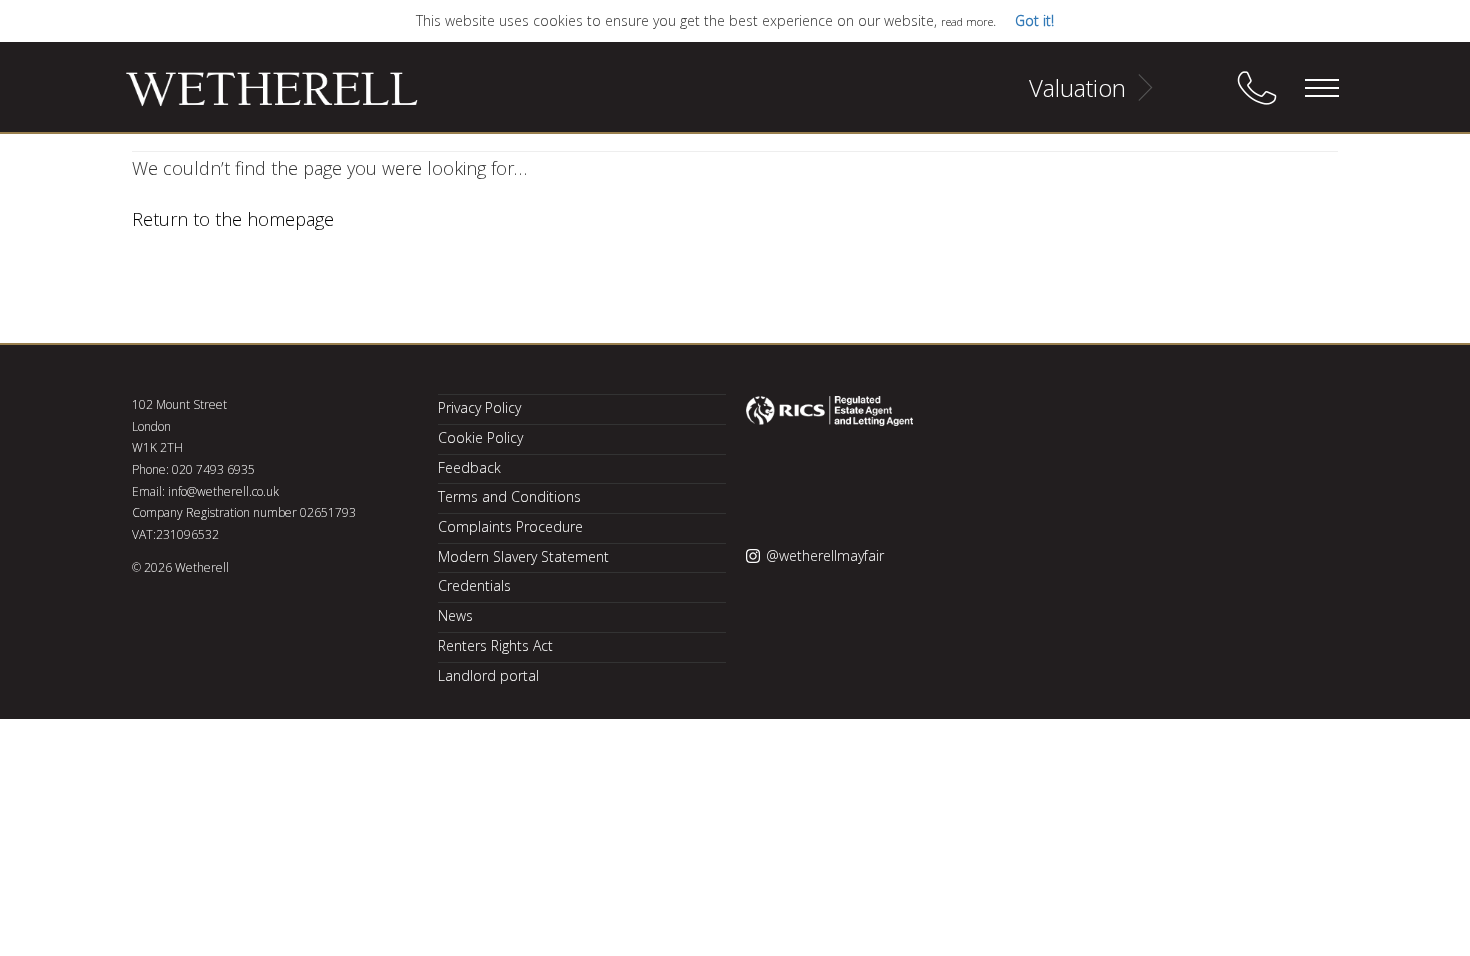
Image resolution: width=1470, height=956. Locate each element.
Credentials (474, 585)
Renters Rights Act (495, 645)
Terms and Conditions (509, 496)
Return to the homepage (233, 219)
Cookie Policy (480, 437)
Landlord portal (488, 675)
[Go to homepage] (247, 98)
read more (967, 21)
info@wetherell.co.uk (223, 491)
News (455, 615)
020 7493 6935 (213, 469)
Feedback (469, 467)
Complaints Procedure (510, 526)
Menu (1321, 88)
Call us (1257, 88)
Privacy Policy (479, 407)
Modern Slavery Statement (523, 556)
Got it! (1034, 20)
